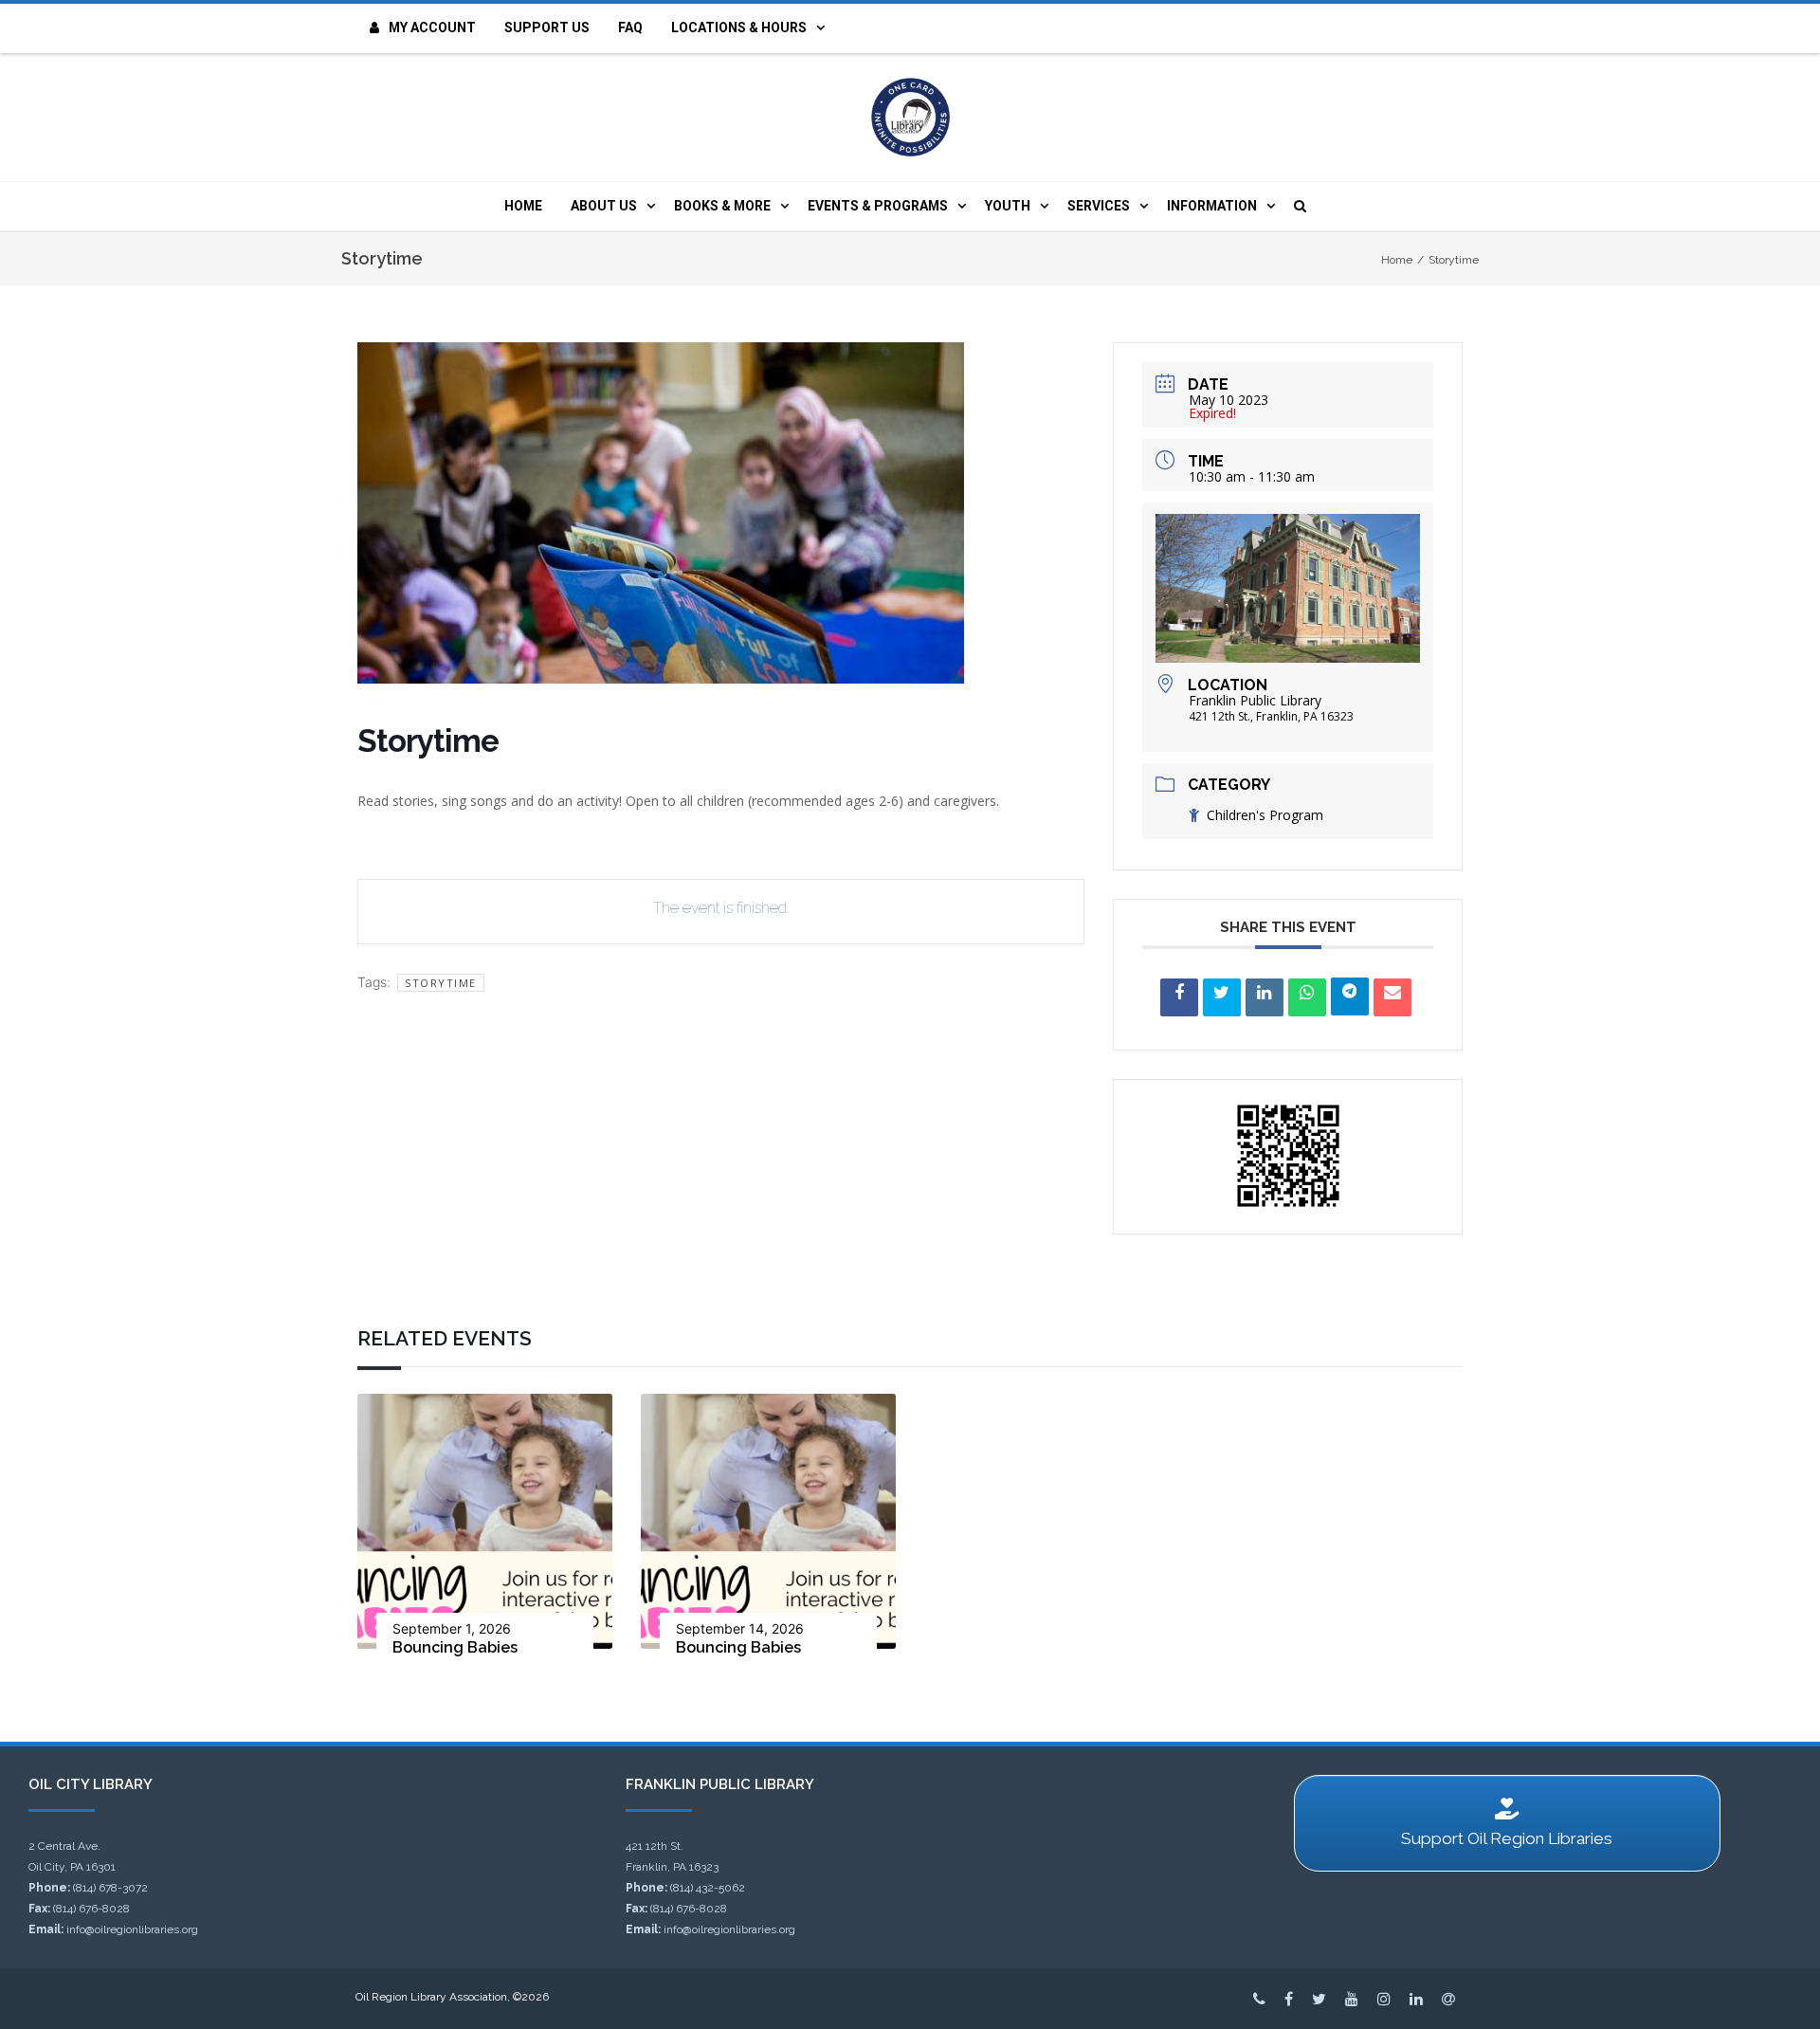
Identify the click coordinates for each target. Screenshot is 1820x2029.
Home (523, 206)
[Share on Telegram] (1350, 996)
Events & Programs (878, 206)
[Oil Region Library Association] (910, 117)
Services (1099, 206)
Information (1212, 206)
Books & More (722, 206)
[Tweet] (1222, 997)
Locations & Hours (739, 27)
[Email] (1392, 997)
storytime (441, 983)
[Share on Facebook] (1179, 997)
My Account (432, 27)
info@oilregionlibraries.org (132, 1929)
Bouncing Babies (455, 1647)
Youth (1008, 206)
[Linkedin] (1265, 997)
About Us (604, 206)
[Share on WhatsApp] (1307, 997)
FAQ (630, 27)
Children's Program (1265, 815)
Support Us (547, 27)
